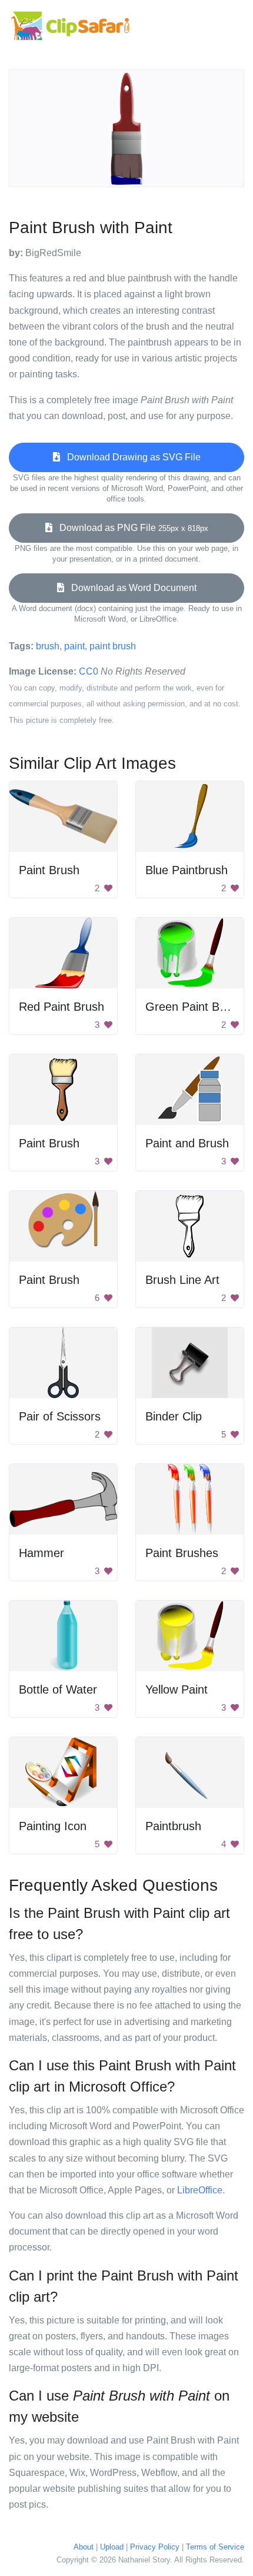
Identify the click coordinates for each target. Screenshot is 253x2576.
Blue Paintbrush (187, 870)
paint (74, 646)
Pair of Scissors (60, 1416)
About (84, 2547)
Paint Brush (49, 870)
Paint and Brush (187, 1143)
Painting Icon (53, 1826)
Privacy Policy (155, 2547)
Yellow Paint (177, 1689)
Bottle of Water (58, 1689)
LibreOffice (200, 2190)
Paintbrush (173, 1826)
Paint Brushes (182, 1553)
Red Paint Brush (61, 1007)
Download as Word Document (130, 588)
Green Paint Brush (194, 1007)
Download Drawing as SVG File (130, 457)
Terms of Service (215, 2547)
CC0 (89, 671)
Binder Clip (174, 1416)
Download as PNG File (130, 528)
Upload (112, 2547)
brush (48, 646)
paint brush (113, 646)
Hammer (41, 1553)
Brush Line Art (182, 1280)
